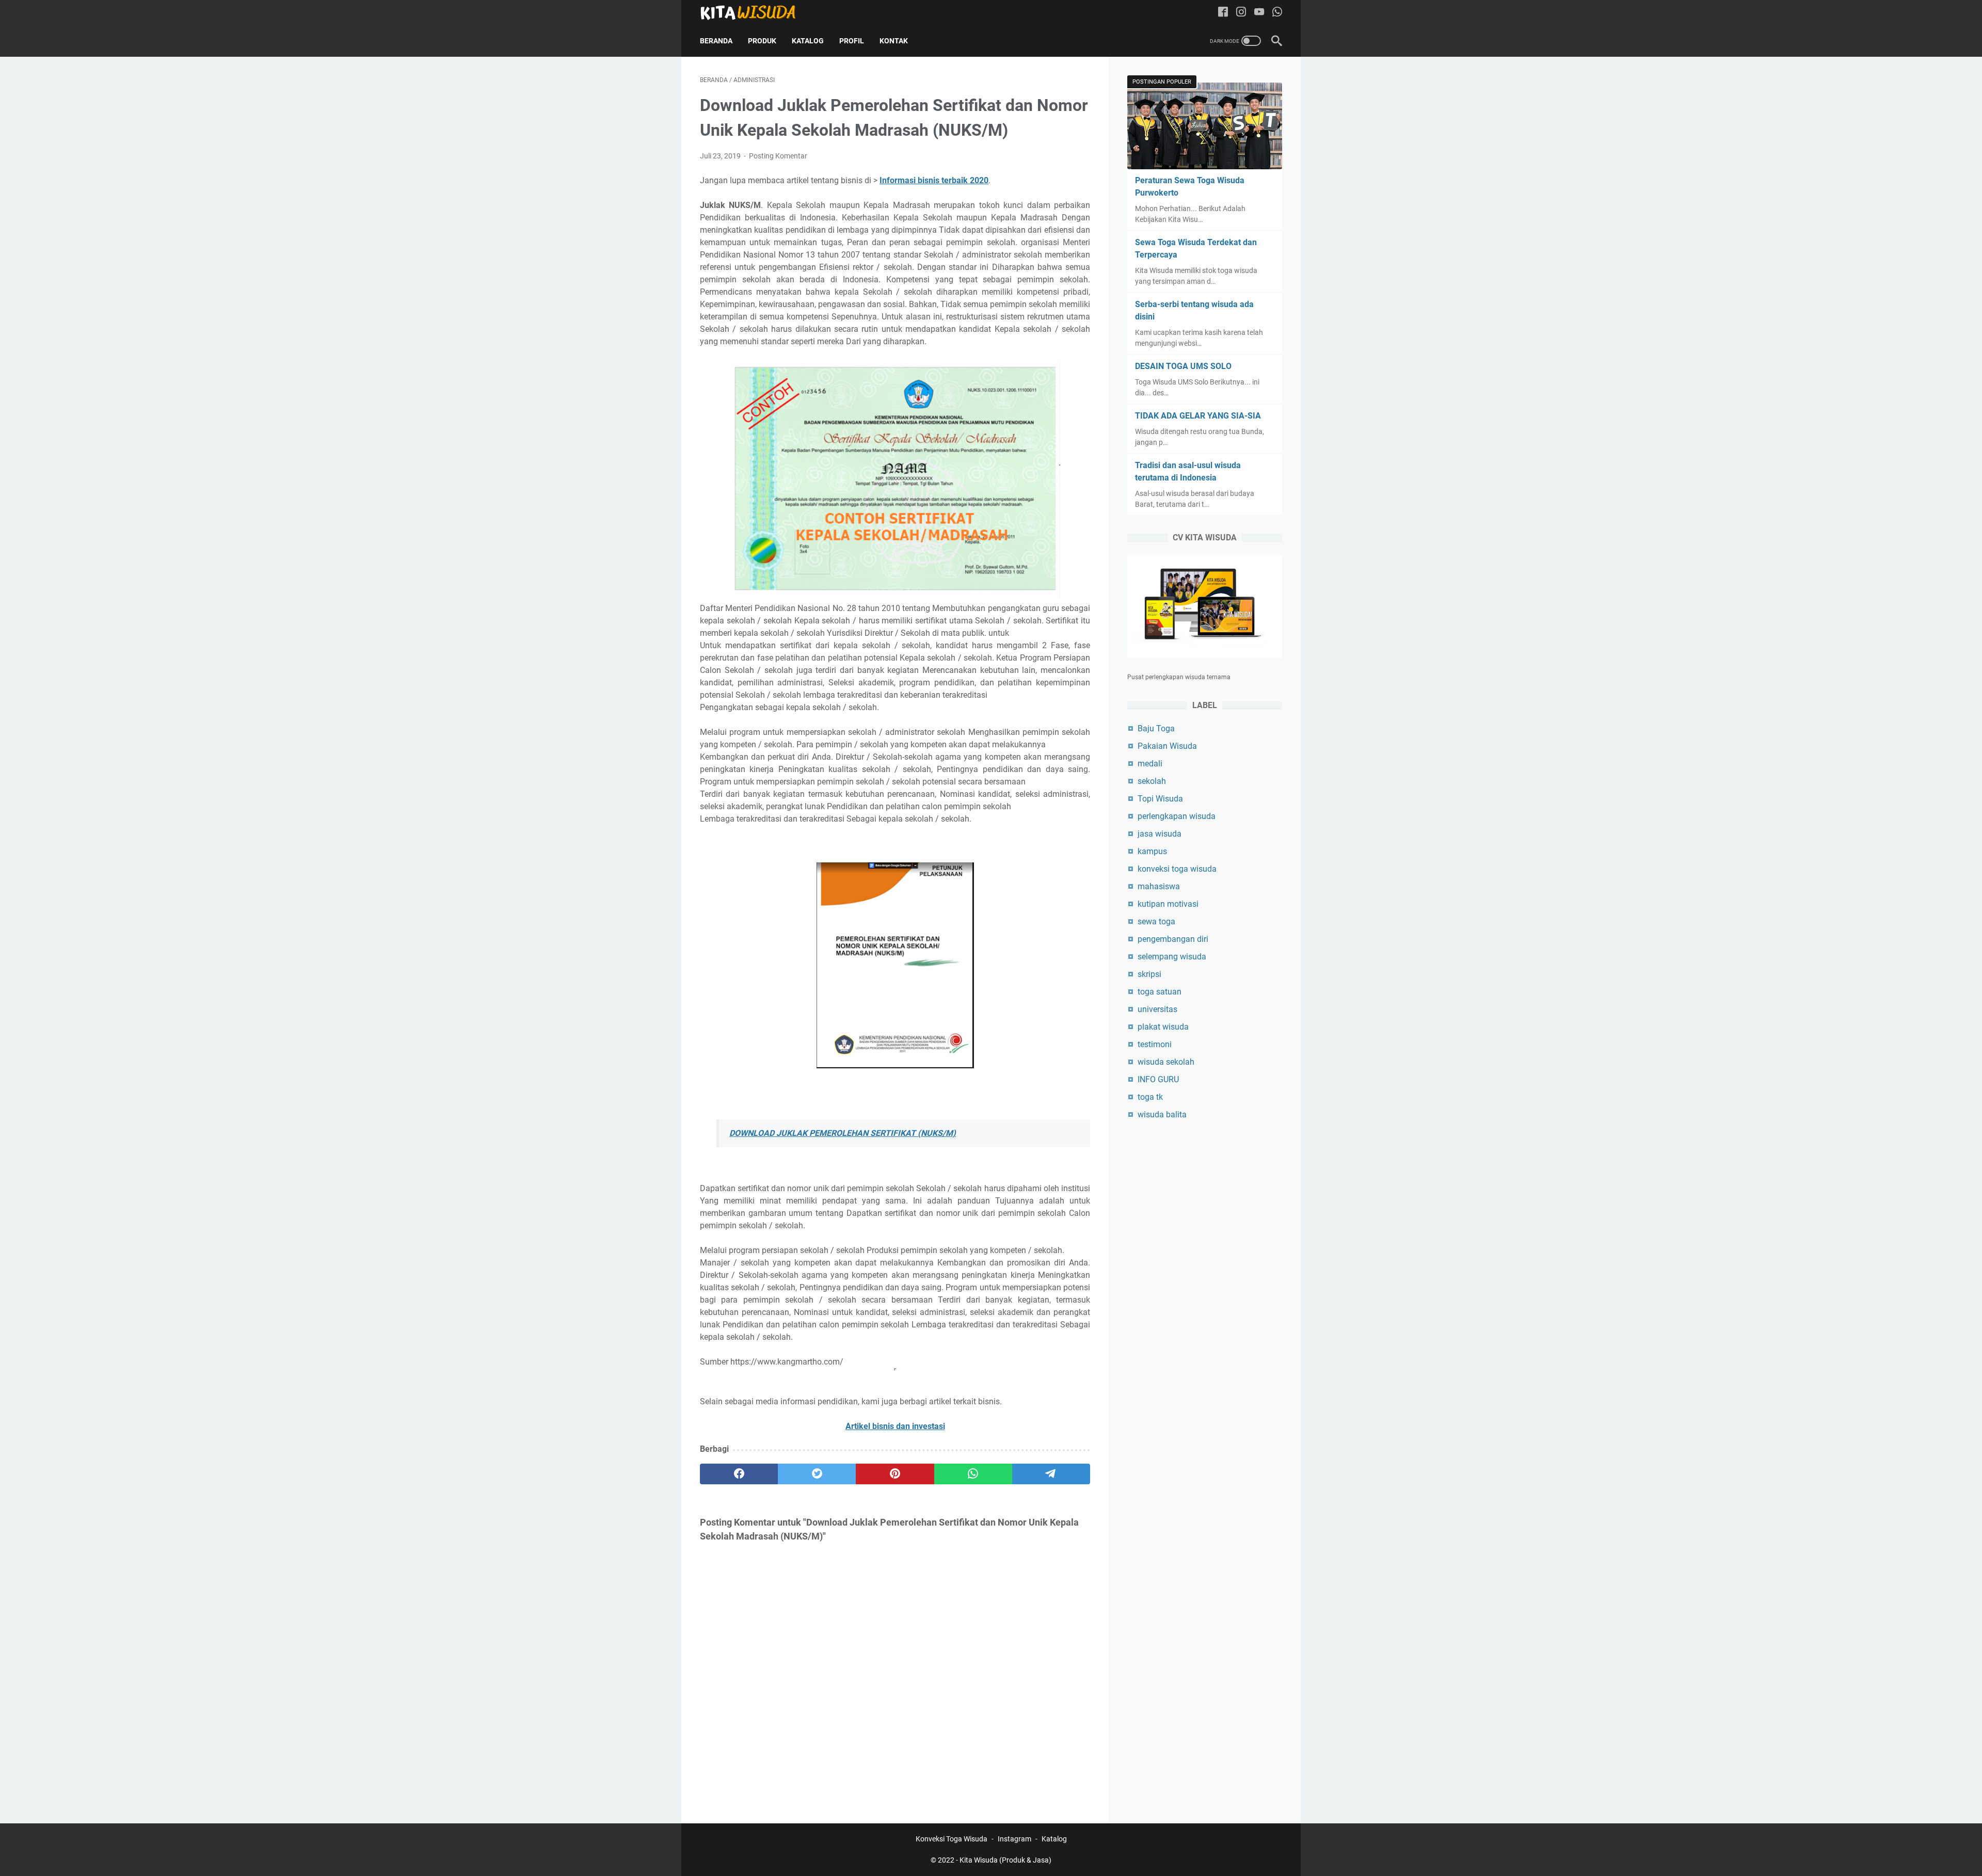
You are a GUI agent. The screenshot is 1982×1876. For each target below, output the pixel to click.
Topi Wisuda (1160, 799)
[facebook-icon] (1223, 13)
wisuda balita (1162, 1115)
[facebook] (739, 1474)
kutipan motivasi (1168, 904)
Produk (762, 41)
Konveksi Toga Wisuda (952, 1839)
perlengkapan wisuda (1177, 816)
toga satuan (1160, 992)
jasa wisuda (1160, 834)
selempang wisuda (1172, 957)
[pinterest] (895, 1474)
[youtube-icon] (1259, 13)
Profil (852, 41)
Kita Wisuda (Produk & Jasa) (1005, 1860)
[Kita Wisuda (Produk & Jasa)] (755, 12)
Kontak (894, 41)
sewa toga (1156, 921)
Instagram (1014, 1839)
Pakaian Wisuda (1167, 746)
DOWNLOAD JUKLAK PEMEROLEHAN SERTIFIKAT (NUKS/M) (843, 1133)
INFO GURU (1158, 1079)
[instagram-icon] (1241, 13)
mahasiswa (1159, 886)
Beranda (716, 41)
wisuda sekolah (1166, 1062)
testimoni (1155, 1044)
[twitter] (817, 1474)
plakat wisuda (1163, 1027)
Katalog (808, 41)
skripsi (1149, 974)
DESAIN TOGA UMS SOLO (1183, 366)
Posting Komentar (778, 156)
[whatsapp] (973, 1474)
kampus (1152, 851)
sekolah (1152, 781)
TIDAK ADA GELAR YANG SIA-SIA (1198, 416)
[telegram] (1051, 1474)
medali (1150, 764)
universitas (1157, 1009)
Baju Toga (1156, 728)
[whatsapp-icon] (1277, 13)
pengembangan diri (1173, 939)
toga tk (1150, 1097)
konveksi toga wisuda (1177, 869)
